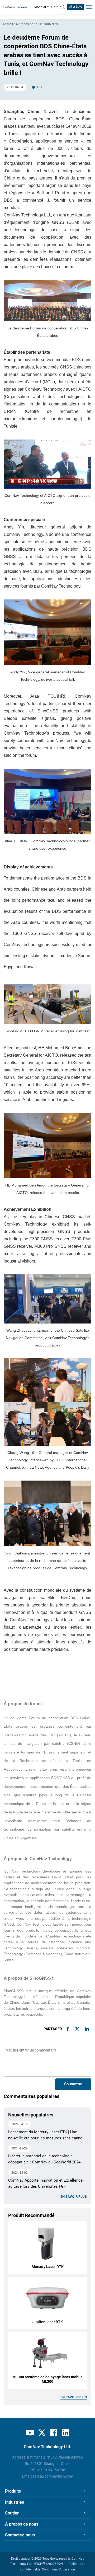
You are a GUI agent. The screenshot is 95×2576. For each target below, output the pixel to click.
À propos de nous (28, 24)
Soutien (12, 2513)
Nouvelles (51, 24)
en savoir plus (74, 2197)
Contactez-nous (20, 2535)
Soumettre (73, 2084)
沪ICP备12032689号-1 (50, 2564)
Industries (15, 2502)
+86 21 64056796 (51, 2470)
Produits (13, 2491)
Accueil (8, 24)
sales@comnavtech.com (53, 2476)
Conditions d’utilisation (58, 2569)
